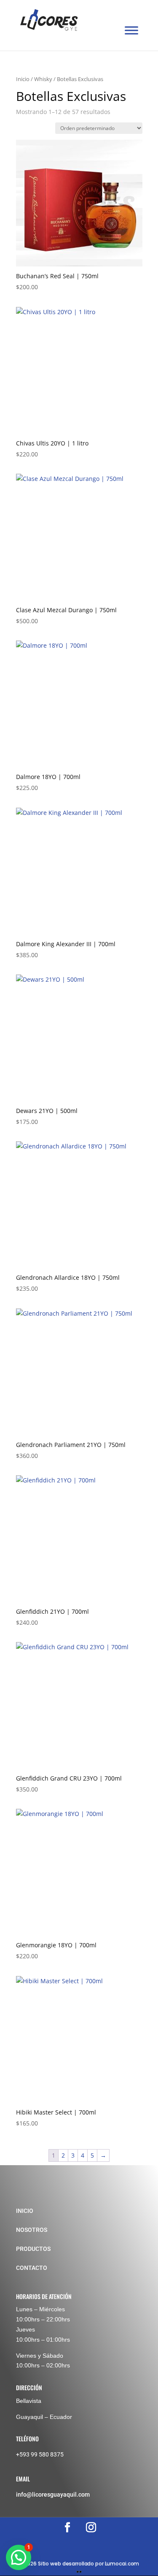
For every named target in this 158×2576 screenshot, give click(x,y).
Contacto (32, 2268)
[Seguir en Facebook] (67, 2527)
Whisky (43, 79)
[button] (19, 2557)
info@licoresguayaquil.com (53, 2495)
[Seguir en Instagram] (91, 2527)
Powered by (36, 2568)
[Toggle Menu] (131, 31)
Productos (33, 2249)
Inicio (23, 79)
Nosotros (32, 2230)
